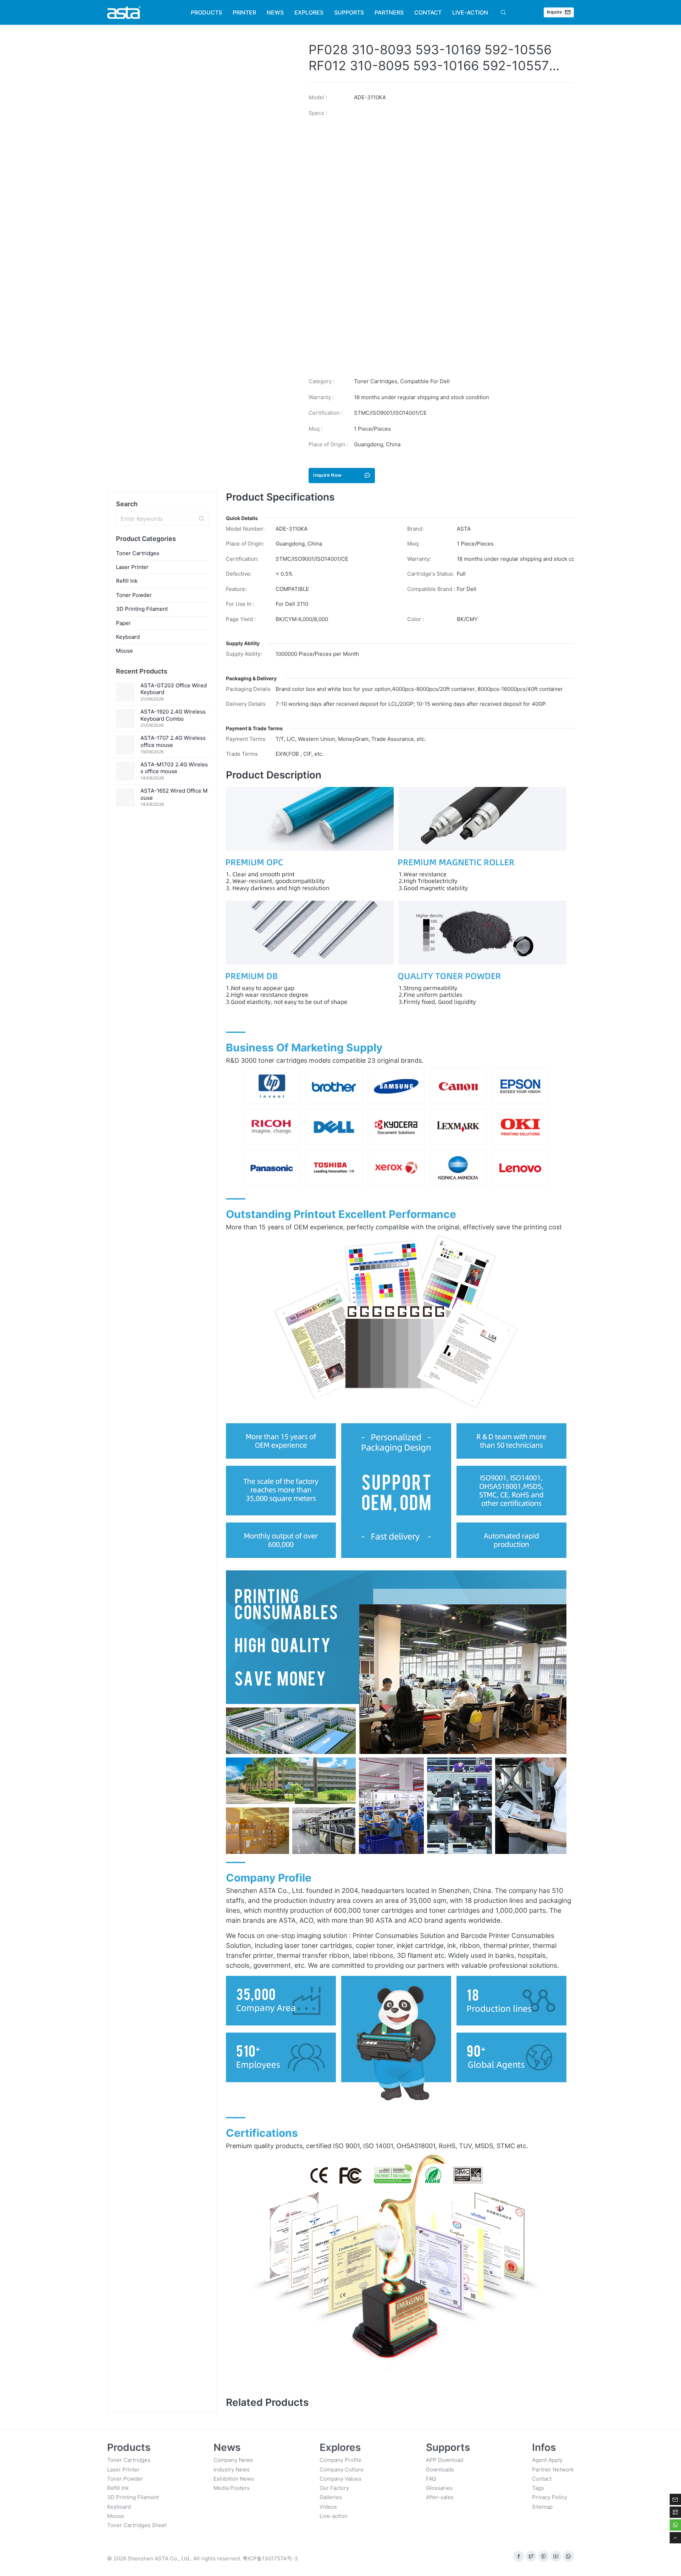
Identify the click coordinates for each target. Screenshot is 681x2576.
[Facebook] (519, 2556)
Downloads (440, 2469)
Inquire (555, 12)
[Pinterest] (544, 2556)
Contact (542, 2479)
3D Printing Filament (142, 609)
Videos (328, 2507)
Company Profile (340, 2460)
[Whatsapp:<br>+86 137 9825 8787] (568, 2556)
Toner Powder (134, 595)
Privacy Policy (550, 2497)
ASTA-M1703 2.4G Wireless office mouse (174, 768)
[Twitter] (531, 2556)
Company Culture (342, 2469)
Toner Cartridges (376, 381)
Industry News (232, 2469)
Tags (538, 2488)
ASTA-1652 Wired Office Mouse (174, 794)
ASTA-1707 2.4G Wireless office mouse (173, 741)
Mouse (124, 651)
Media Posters (232, 2488)
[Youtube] (556, 2556)
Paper (123, 623)
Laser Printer (132, 567)
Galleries (331, 2497)
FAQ (431, 2479)
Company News (233, 2460)
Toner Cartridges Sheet (137, 2525)
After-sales (440, 2497)
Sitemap (542, 2507)
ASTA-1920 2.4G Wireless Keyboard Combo (173, 715)
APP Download (445, 2460)
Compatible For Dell (425, 381)
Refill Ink (127, 581)
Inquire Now (327, 475)
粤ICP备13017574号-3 (270, 2558)
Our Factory (334, 2488)
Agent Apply (547, 2460)
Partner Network (553, 2469)
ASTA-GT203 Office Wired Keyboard (174, 689)
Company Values (340, 2479)
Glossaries (439, 2488)
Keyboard (128, 637)
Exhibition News (234, 2479)
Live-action (334, 2516)
